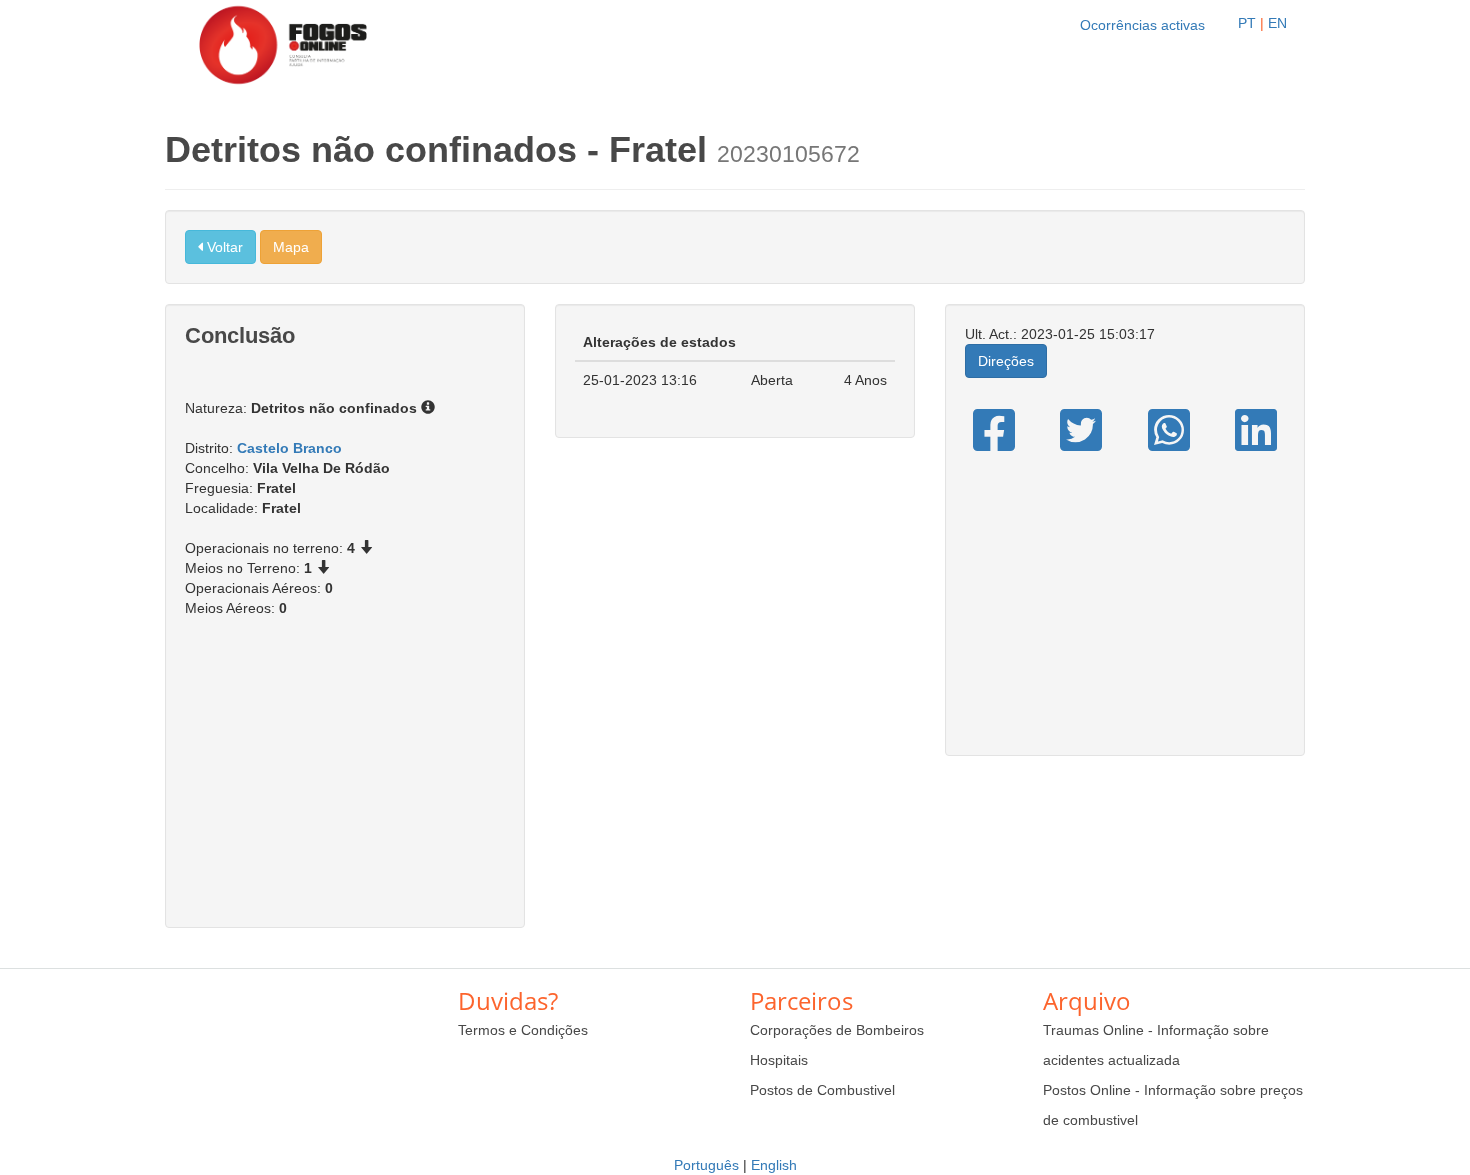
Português (706, 1165)
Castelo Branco (289, 448)
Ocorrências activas (1142, 25)
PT (1247, 23)
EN (1277, 23)
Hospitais (779, 1060)
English (774, 1165)
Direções (1006, 361)
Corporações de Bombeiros (837, 1030)
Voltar (223, 247)
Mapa (291, 247)
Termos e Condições (523, 1030)
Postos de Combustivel (822, 1090)
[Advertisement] (345, 783)
